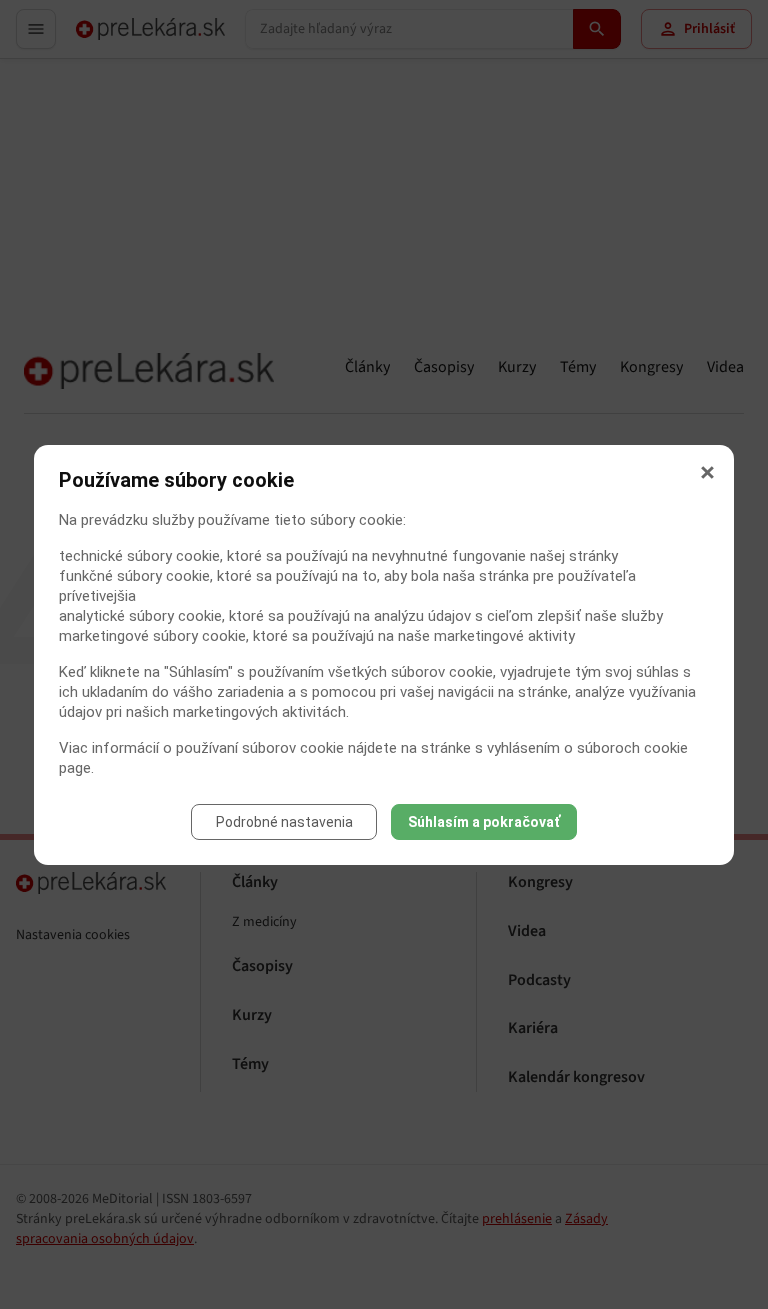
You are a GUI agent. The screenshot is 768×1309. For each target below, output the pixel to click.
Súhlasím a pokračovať (484, 822)
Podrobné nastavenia (284, 822)
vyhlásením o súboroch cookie (587, 748)
